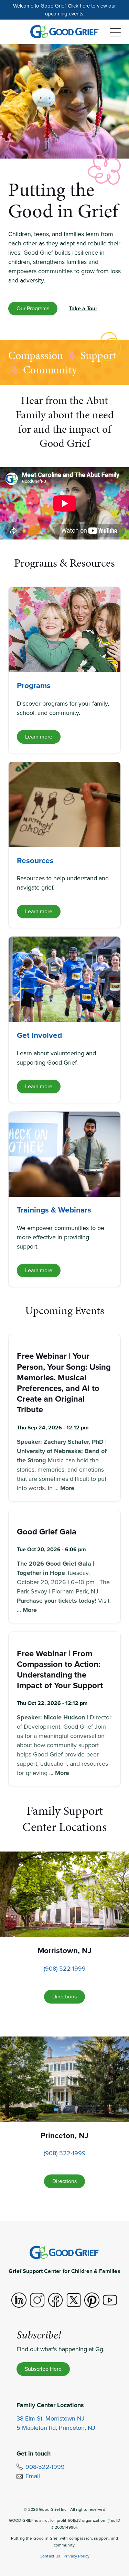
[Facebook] (55, 2300)
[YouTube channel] (110, 2300)
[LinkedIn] (19, 2300)
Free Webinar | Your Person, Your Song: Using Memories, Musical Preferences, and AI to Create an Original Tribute (64, 1383)
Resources (35, 860)
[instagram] (37, 2300)
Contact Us (50, 2556)
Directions (64, 1997)
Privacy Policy (77, 2556)
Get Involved (39, 1035)
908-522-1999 (45, 2467)
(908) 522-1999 (65, 1969)
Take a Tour (83, 308)
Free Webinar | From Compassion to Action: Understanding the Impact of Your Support (60, 1670)
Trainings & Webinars (54, 1210)
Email (33, 2476)
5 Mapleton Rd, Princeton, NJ (56, 2428)
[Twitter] (74, 2300)
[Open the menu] (115, 32)
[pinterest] (92, 2300)
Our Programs (33, 308)
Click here (79, 6)
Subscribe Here (43, 2369)
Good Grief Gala (47, 1532)
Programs (34, 685)
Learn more (39, 737)
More (67, 1488)
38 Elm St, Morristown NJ (51, 2418)
